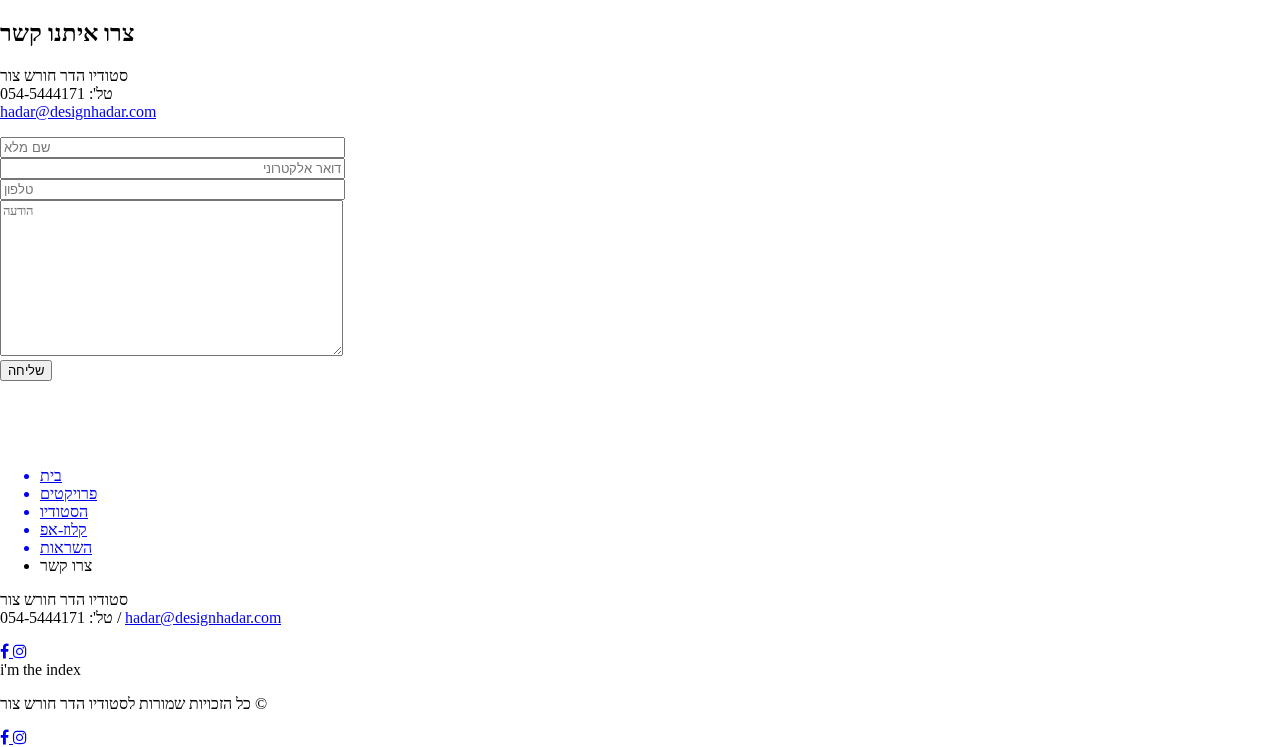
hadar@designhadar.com (78, 111)
